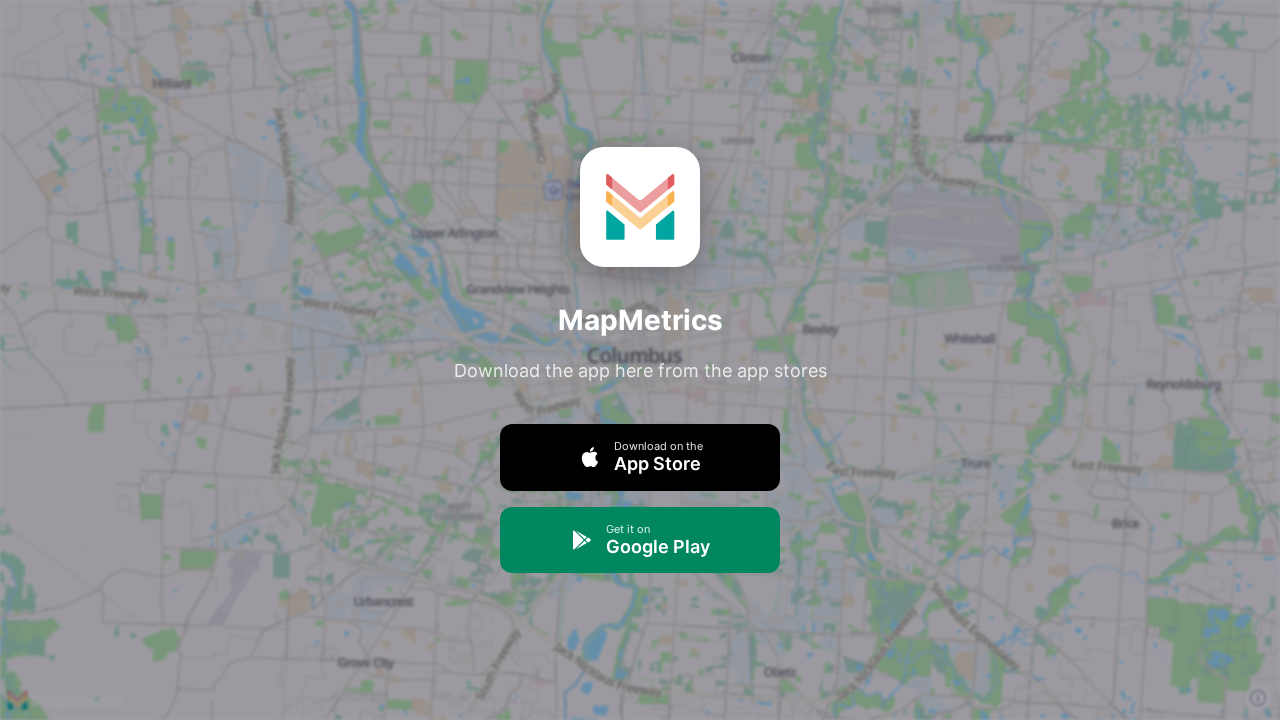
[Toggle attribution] (1258, 698)
